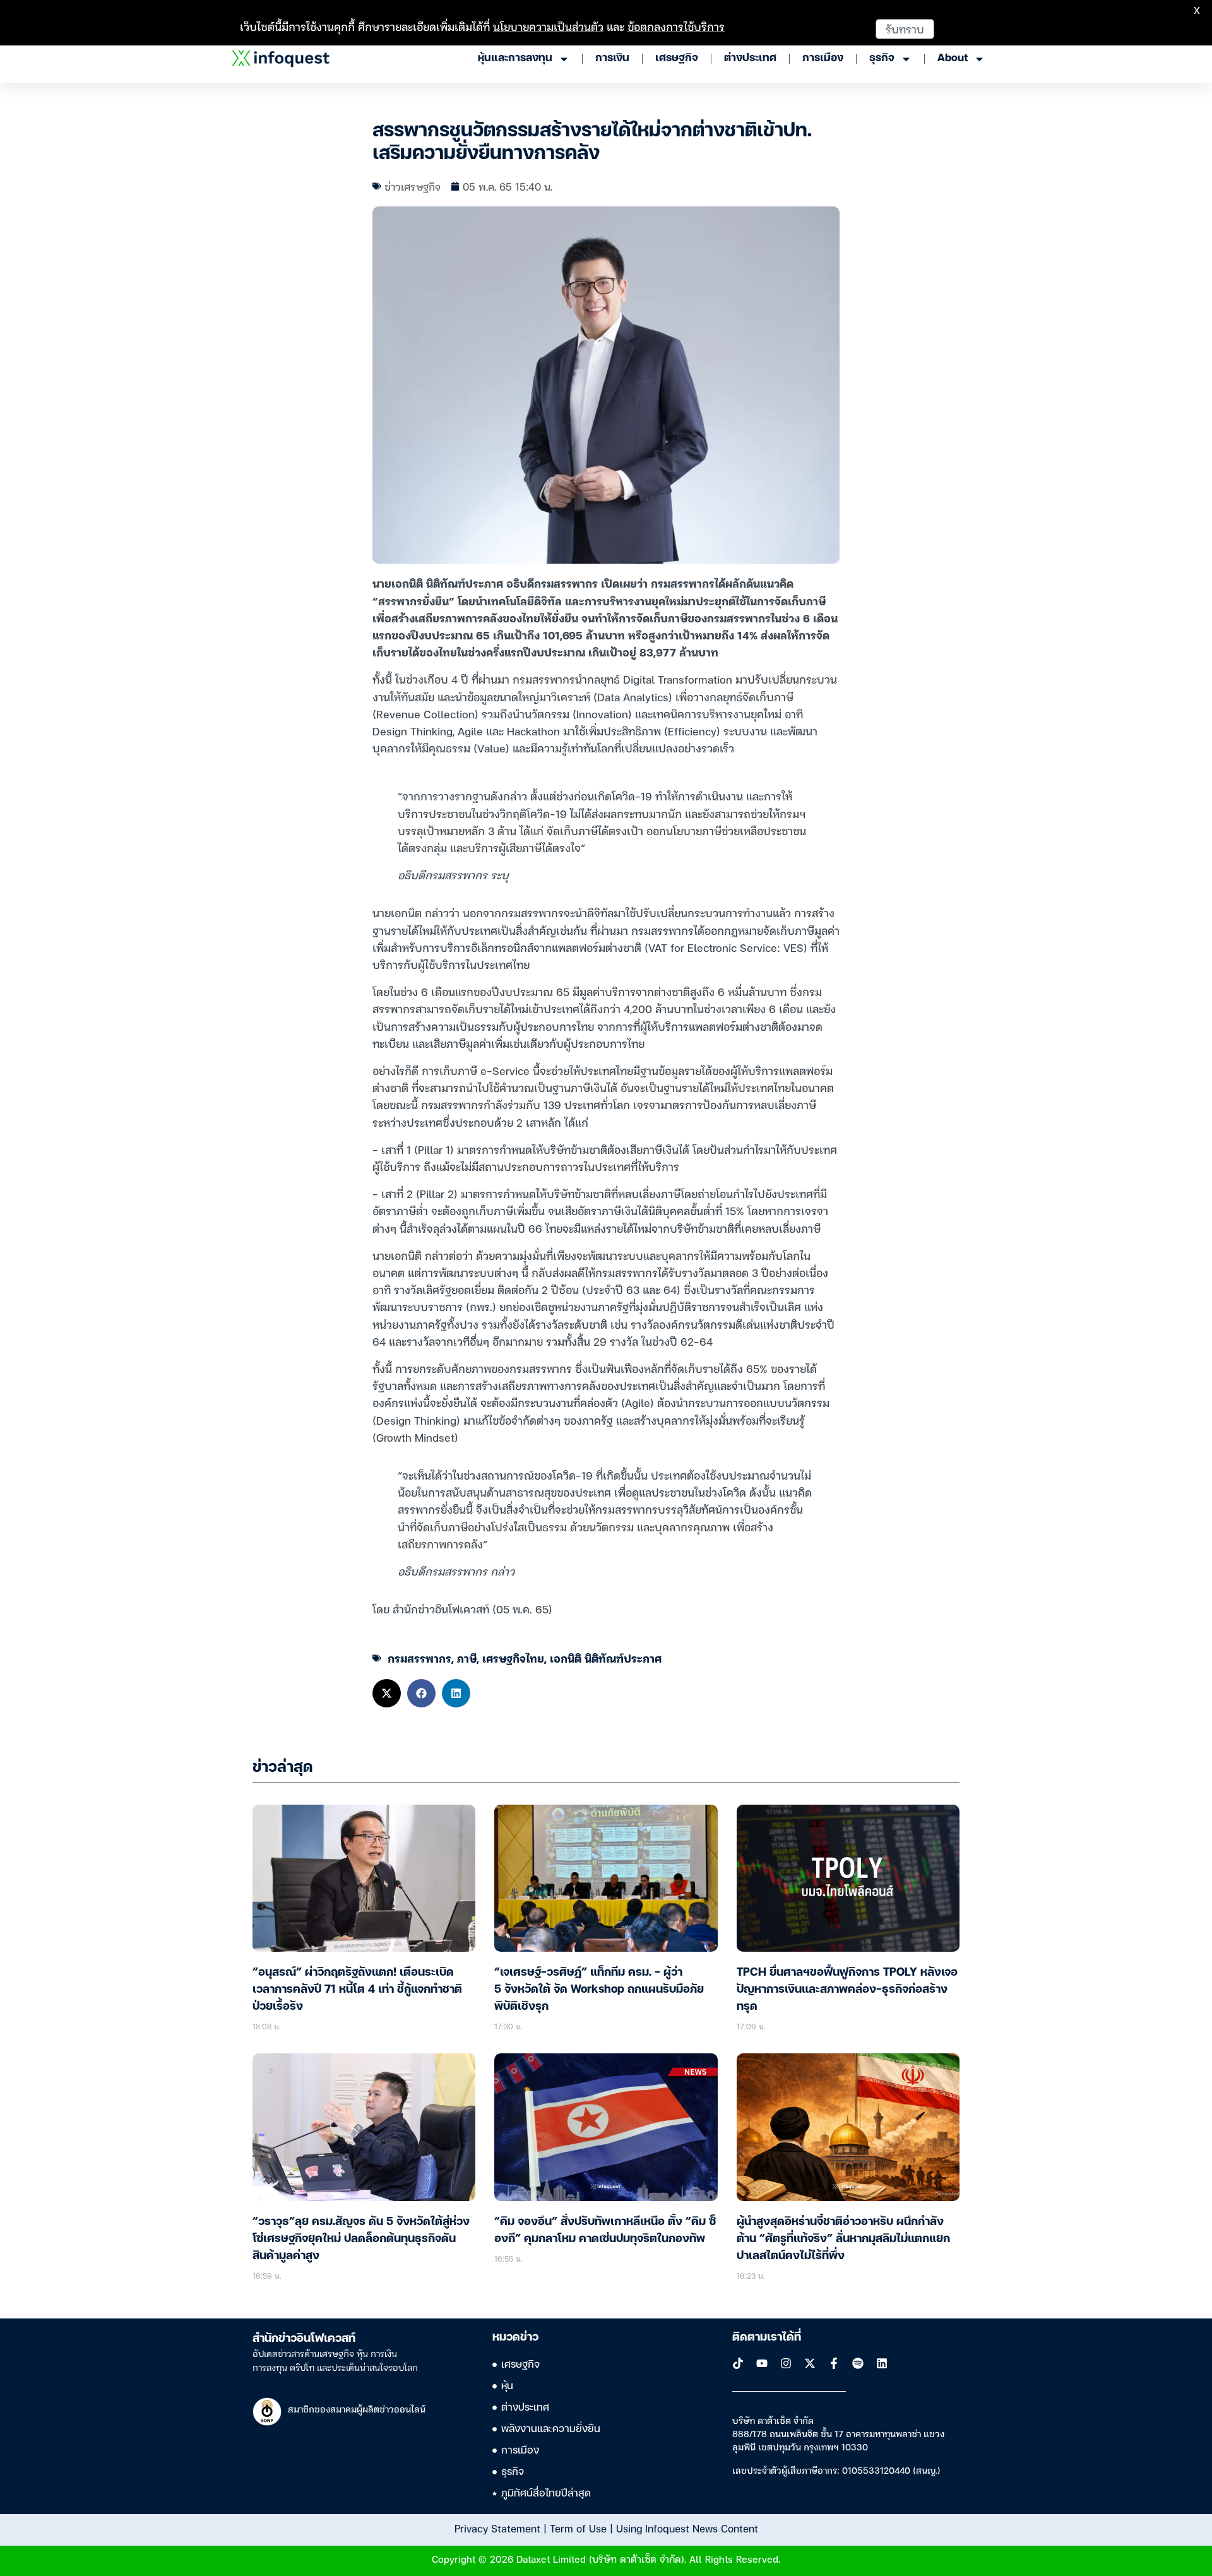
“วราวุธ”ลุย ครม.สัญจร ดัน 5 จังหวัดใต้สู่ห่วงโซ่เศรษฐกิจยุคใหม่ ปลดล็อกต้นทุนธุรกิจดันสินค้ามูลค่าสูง (361, 2239)
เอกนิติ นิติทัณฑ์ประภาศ (606, 1658)
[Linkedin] (882, 2363)
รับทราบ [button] (905, 29)
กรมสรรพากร (419, 1658)
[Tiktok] (738, 2363)
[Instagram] (786, 2363)
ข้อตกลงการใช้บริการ (676, 26)
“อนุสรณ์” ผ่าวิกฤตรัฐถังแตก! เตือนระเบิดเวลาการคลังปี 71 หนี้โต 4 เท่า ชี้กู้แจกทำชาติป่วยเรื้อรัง (357, 1990)
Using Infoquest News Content (687, 2528)
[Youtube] (762, 2363)
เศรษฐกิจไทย (513, 1658)
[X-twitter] (810, 2363)
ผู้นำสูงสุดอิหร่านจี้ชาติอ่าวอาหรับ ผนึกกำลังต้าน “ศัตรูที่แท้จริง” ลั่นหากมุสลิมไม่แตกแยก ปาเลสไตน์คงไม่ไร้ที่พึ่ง (843, 2239)
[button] (387, 1693)
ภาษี (467, 1658)
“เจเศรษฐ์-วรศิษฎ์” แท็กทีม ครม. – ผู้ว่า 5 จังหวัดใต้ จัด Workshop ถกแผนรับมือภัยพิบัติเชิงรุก (599, 1990)
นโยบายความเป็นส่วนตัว (548, 26)
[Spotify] (858, 2363)
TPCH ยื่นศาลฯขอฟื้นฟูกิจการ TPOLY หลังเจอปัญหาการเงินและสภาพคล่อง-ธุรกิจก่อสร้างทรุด (847, 1990)
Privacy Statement (497, 2528)
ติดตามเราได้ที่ (767, 2337)
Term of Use (578, 2528)
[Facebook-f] (834, 2363)
